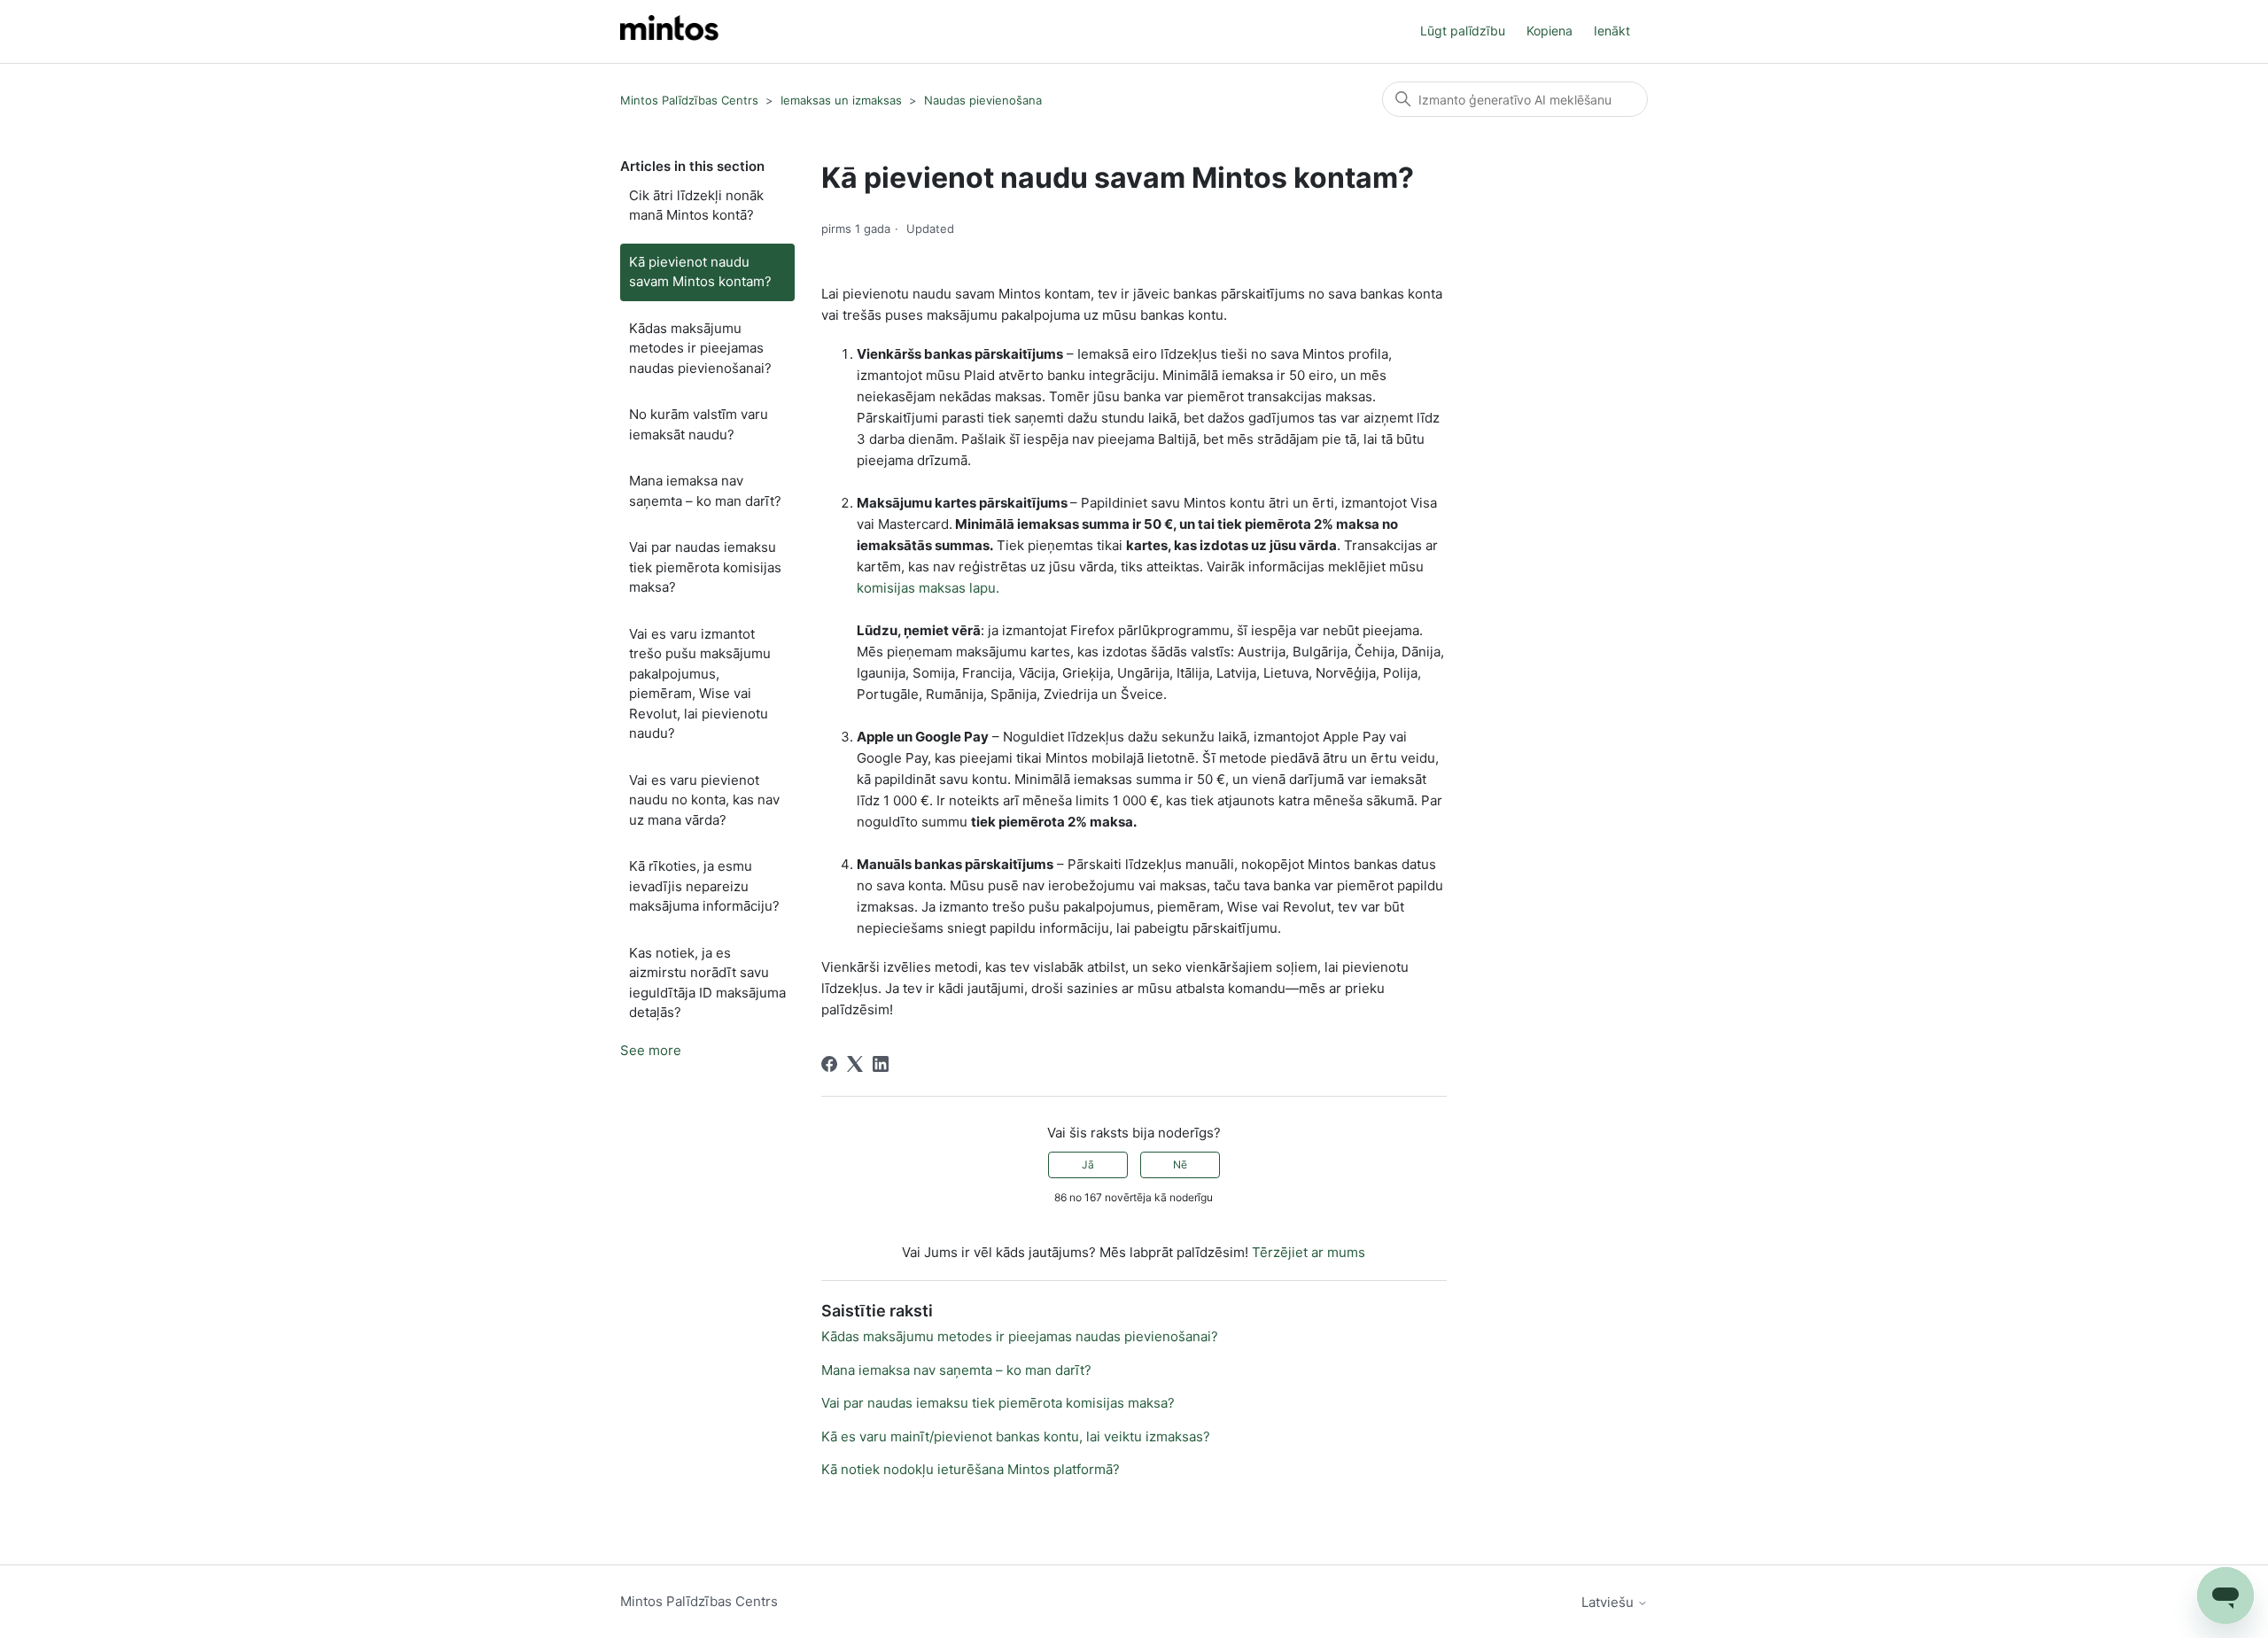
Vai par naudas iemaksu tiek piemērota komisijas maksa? (705, 567)
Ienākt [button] (1612, 31)
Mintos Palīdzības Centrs (689, 100)
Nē (1180, 1164)
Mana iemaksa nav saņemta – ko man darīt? (705, 491)
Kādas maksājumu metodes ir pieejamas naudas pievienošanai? (700, 348)
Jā (1088, 1164)
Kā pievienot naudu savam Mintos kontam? (700, 272)
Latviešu (1609, 1602)
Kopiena (1550, 31)
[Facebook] (829, 1064)
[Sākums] (669, 31)
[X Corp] (855, 1064)
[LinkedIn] (881, 1064)
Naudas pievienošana (983, 100)
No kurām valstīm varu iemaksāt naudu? (699, 424)
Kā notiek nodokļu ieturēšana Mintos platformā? (971, 1469)
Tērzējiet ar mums (1309, 1252)
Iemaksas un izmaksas (841, 100)
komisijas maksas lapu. (928, 588)
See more (651, 1050)
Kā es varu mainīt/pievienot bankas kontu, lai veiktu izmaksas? (1016, 1436)
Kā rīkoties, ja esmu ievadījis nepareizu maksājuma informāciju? (704, 886)
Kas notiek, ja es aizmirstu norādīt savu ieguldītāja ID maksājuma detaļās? (707, 983)
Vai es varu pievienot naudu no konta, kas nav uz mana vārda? (704, 800)
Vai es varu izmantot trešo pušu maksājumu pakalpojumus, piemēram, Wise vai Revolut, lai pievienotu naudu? (700, 684)
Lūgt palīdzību (1463, 31)
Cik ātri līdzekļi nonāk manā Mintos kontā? (696, 206)
